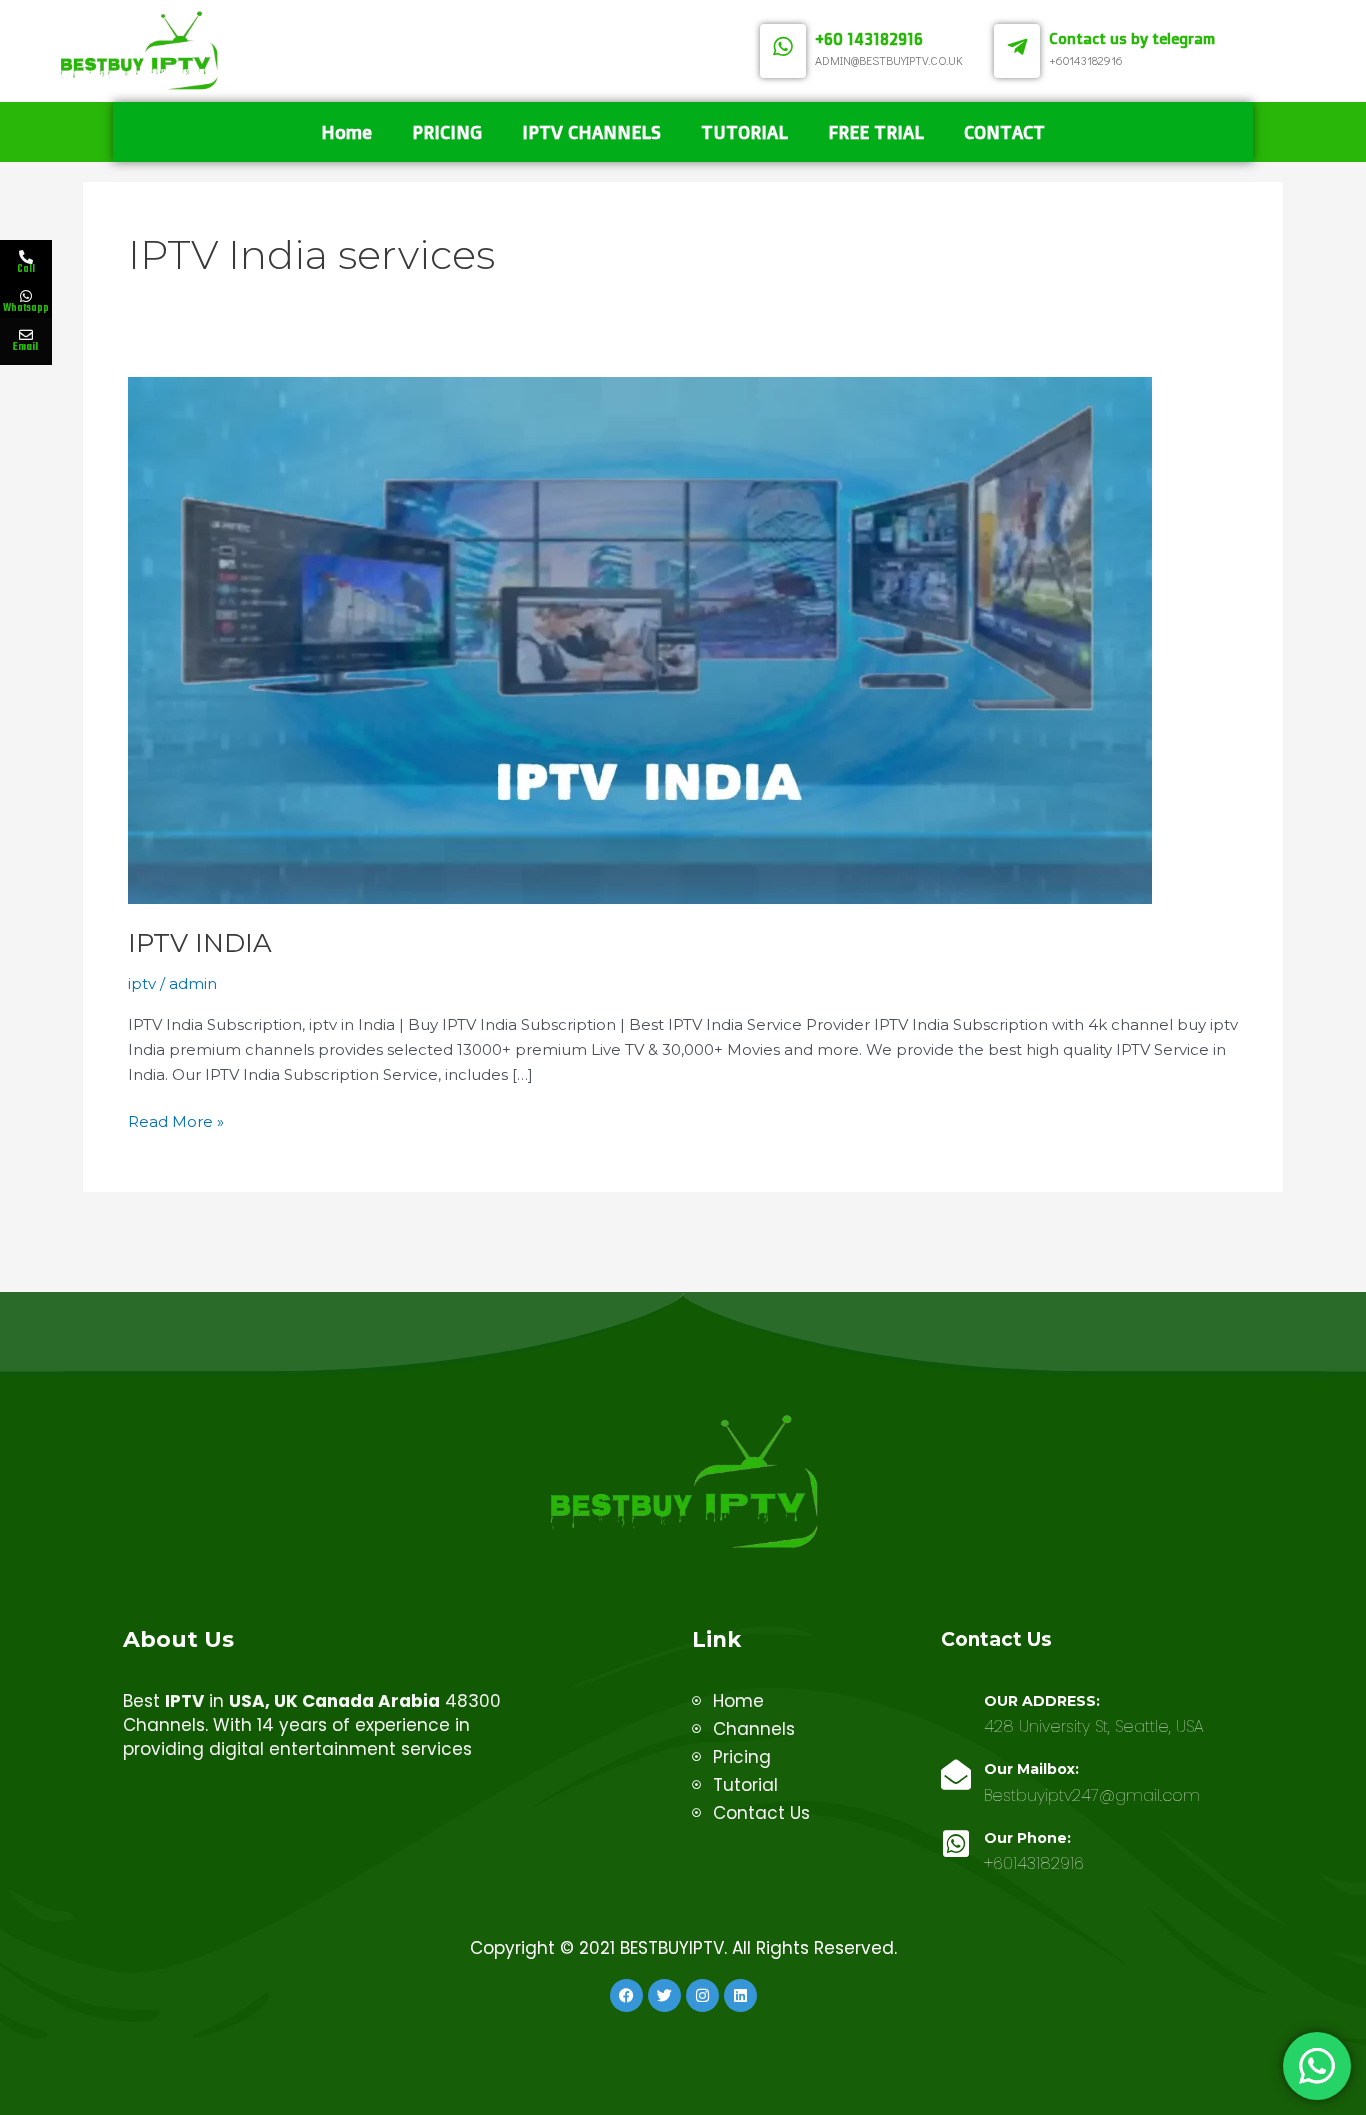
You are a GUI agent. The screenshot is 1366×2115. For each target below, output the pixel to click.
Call (26, 269)
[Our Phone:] (956, 1844)
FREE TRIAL (876, 132)
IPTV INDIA (200, 943)
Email (25, 347)
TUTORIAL (744, 132)
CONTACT (1004, 132)
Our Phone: (1027, 1838)
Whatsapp (26, 308)
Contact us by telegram (1132, 38)
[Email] (26, 335)
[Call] (26, 257)
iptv (142, 983)
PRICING (447, 132)
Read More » (176, 1120)
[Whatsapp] (26, 296)
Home (346, 132)
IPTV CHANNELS (591, 132)
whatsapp (135, 298)
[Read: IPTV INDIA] (640, 638)
